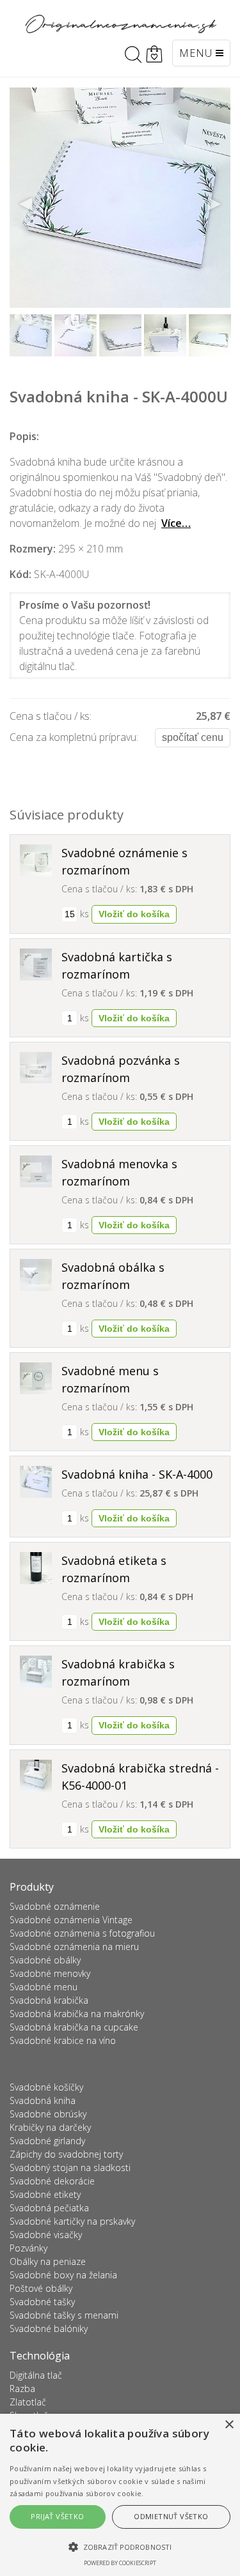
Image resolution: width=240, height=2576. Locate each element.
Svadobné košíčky (46, 2087)
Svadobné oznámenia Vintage (71, 1920)
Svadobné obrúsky (48, 2114)
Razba (22, 2389)
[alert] (120, 2495)
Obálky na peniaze (48, 2261)
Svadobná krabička (49, 2000)
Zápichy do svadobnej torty (66, 2154)
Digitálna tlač (36, 2375)
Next (214, 204)
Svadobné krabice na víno (63, 2040)
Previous (26, 204)
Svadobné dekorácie (52, 2181)
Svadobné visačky (46, 2235)
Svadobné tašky (42, 2302)
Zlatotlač (28, 2402)
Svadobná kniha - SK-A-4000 (137, 1474)
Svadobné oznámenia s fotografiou (82, 1933)
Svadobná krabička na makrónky (77, 2014)
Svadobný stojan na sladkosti (70, 2168)
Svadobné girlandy (47, 2141)
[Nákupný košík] (154, 54)
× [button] (229, 2425)
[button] (120, 2547)
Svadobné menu (44, 1987)
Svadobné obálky (45, 1960)
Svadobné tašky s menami (64, 2315)
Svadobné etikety (45, 2194)
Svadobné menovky (50, 1973)
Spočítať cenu (193, 737)
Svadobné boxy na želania (63, 2275)
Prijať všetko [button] (57, 2516)
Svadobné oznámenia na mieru (74, 1947)
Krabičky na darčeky (50, 2127)
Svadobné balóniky (49, 2328)
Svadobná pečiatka (49, 2208)
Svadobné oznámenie (55, 1906)
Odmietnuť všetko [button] (171, 2516)
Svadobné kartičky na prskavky (72, 2221)
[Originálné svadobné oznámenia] (120, 24)
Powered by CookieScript (120, 2563)
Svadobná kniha (43, 2100)
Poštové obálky (41, 2288)
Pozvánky (28, 2248)
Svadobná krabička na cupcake (74, 2027)
